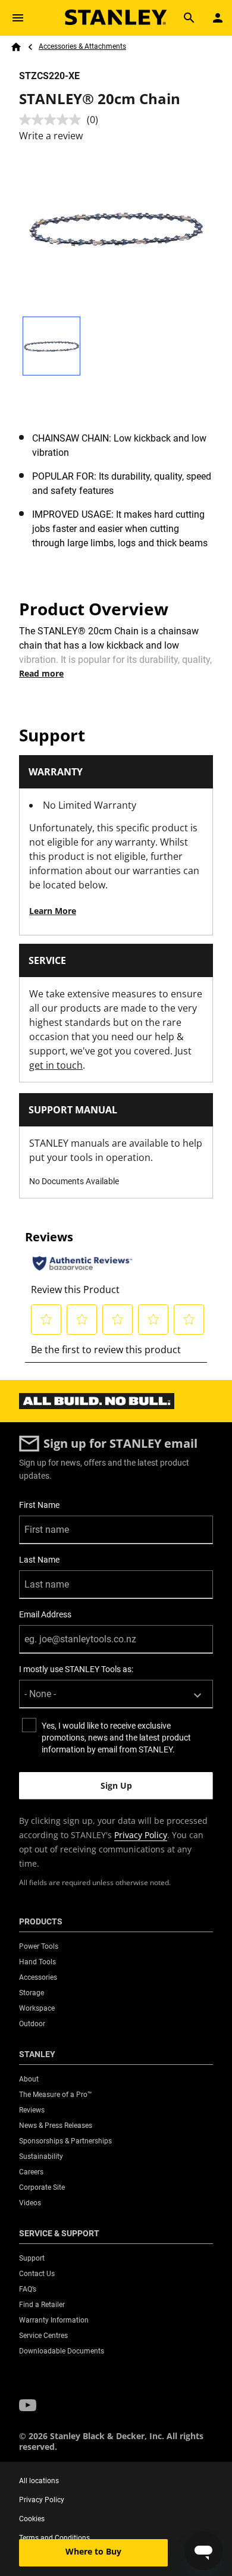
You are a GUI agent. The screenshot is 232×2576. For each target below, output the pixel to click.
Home (16, 47)
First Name (39, 1505)
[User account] (218, 18)
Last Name (39, 1560)
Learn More (53, 911)
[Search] (189, 18)
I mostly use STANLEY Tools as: (76, 1669)
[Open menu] (18, 18)
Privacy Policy (141, 1835)
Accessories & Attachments (82, 46)
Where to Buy (93, 2551)
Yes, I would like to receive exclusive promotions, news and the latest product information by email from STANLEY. (116, 1738)
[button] (28, 2406)
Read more (41, 673)
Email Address (45, 1614)
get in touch (56, 1065)
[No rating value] (53, 120)
